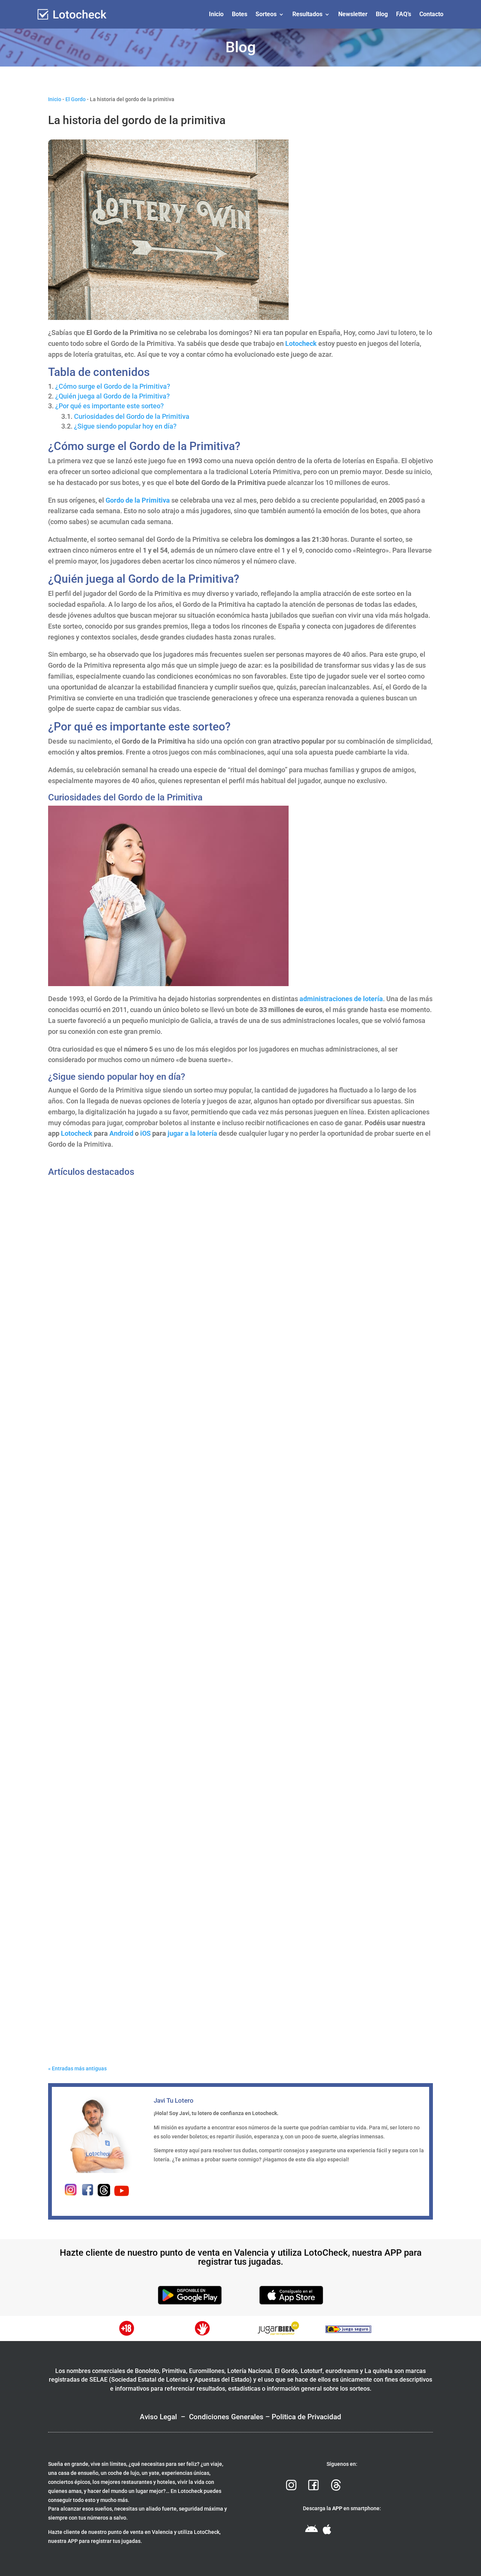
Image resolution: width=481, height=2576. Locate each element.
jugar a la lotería (192, 1133)
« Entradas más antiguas (77, 2068)
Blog (382, 14)
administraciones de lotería (341, 999)
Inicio (216, 14)
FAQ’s (404, 14)
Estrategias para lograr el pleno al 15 (111, 2028)
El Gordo (76, 99)
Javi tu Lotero (81, 1457)
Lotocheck (301, 343)
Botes (240, 14)
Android (121, 1133)
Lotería (110, 1457)
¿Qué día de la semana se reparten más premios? (130, 1446)
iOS (145, 1133)
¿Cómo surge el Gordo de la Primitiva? (113, 386)
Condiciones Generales (226, 2417)
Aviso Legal (158, 2417)
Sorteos (266, 14)
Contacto (431, 14)
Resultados (307, 14)
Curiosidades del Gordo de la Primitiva (132, 416)
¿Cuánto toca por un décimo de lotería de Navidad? (132, 1737)
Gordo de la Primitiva (138, 500)
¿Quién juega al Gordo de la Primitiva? (113, 396)
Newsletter (353, 14)
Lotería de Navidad (124, 1749)
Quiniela (111, 2040)
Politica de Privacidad (306, 2417)
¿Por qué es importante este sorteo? (110, 406)
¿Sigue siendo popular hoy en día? (125, 426)
